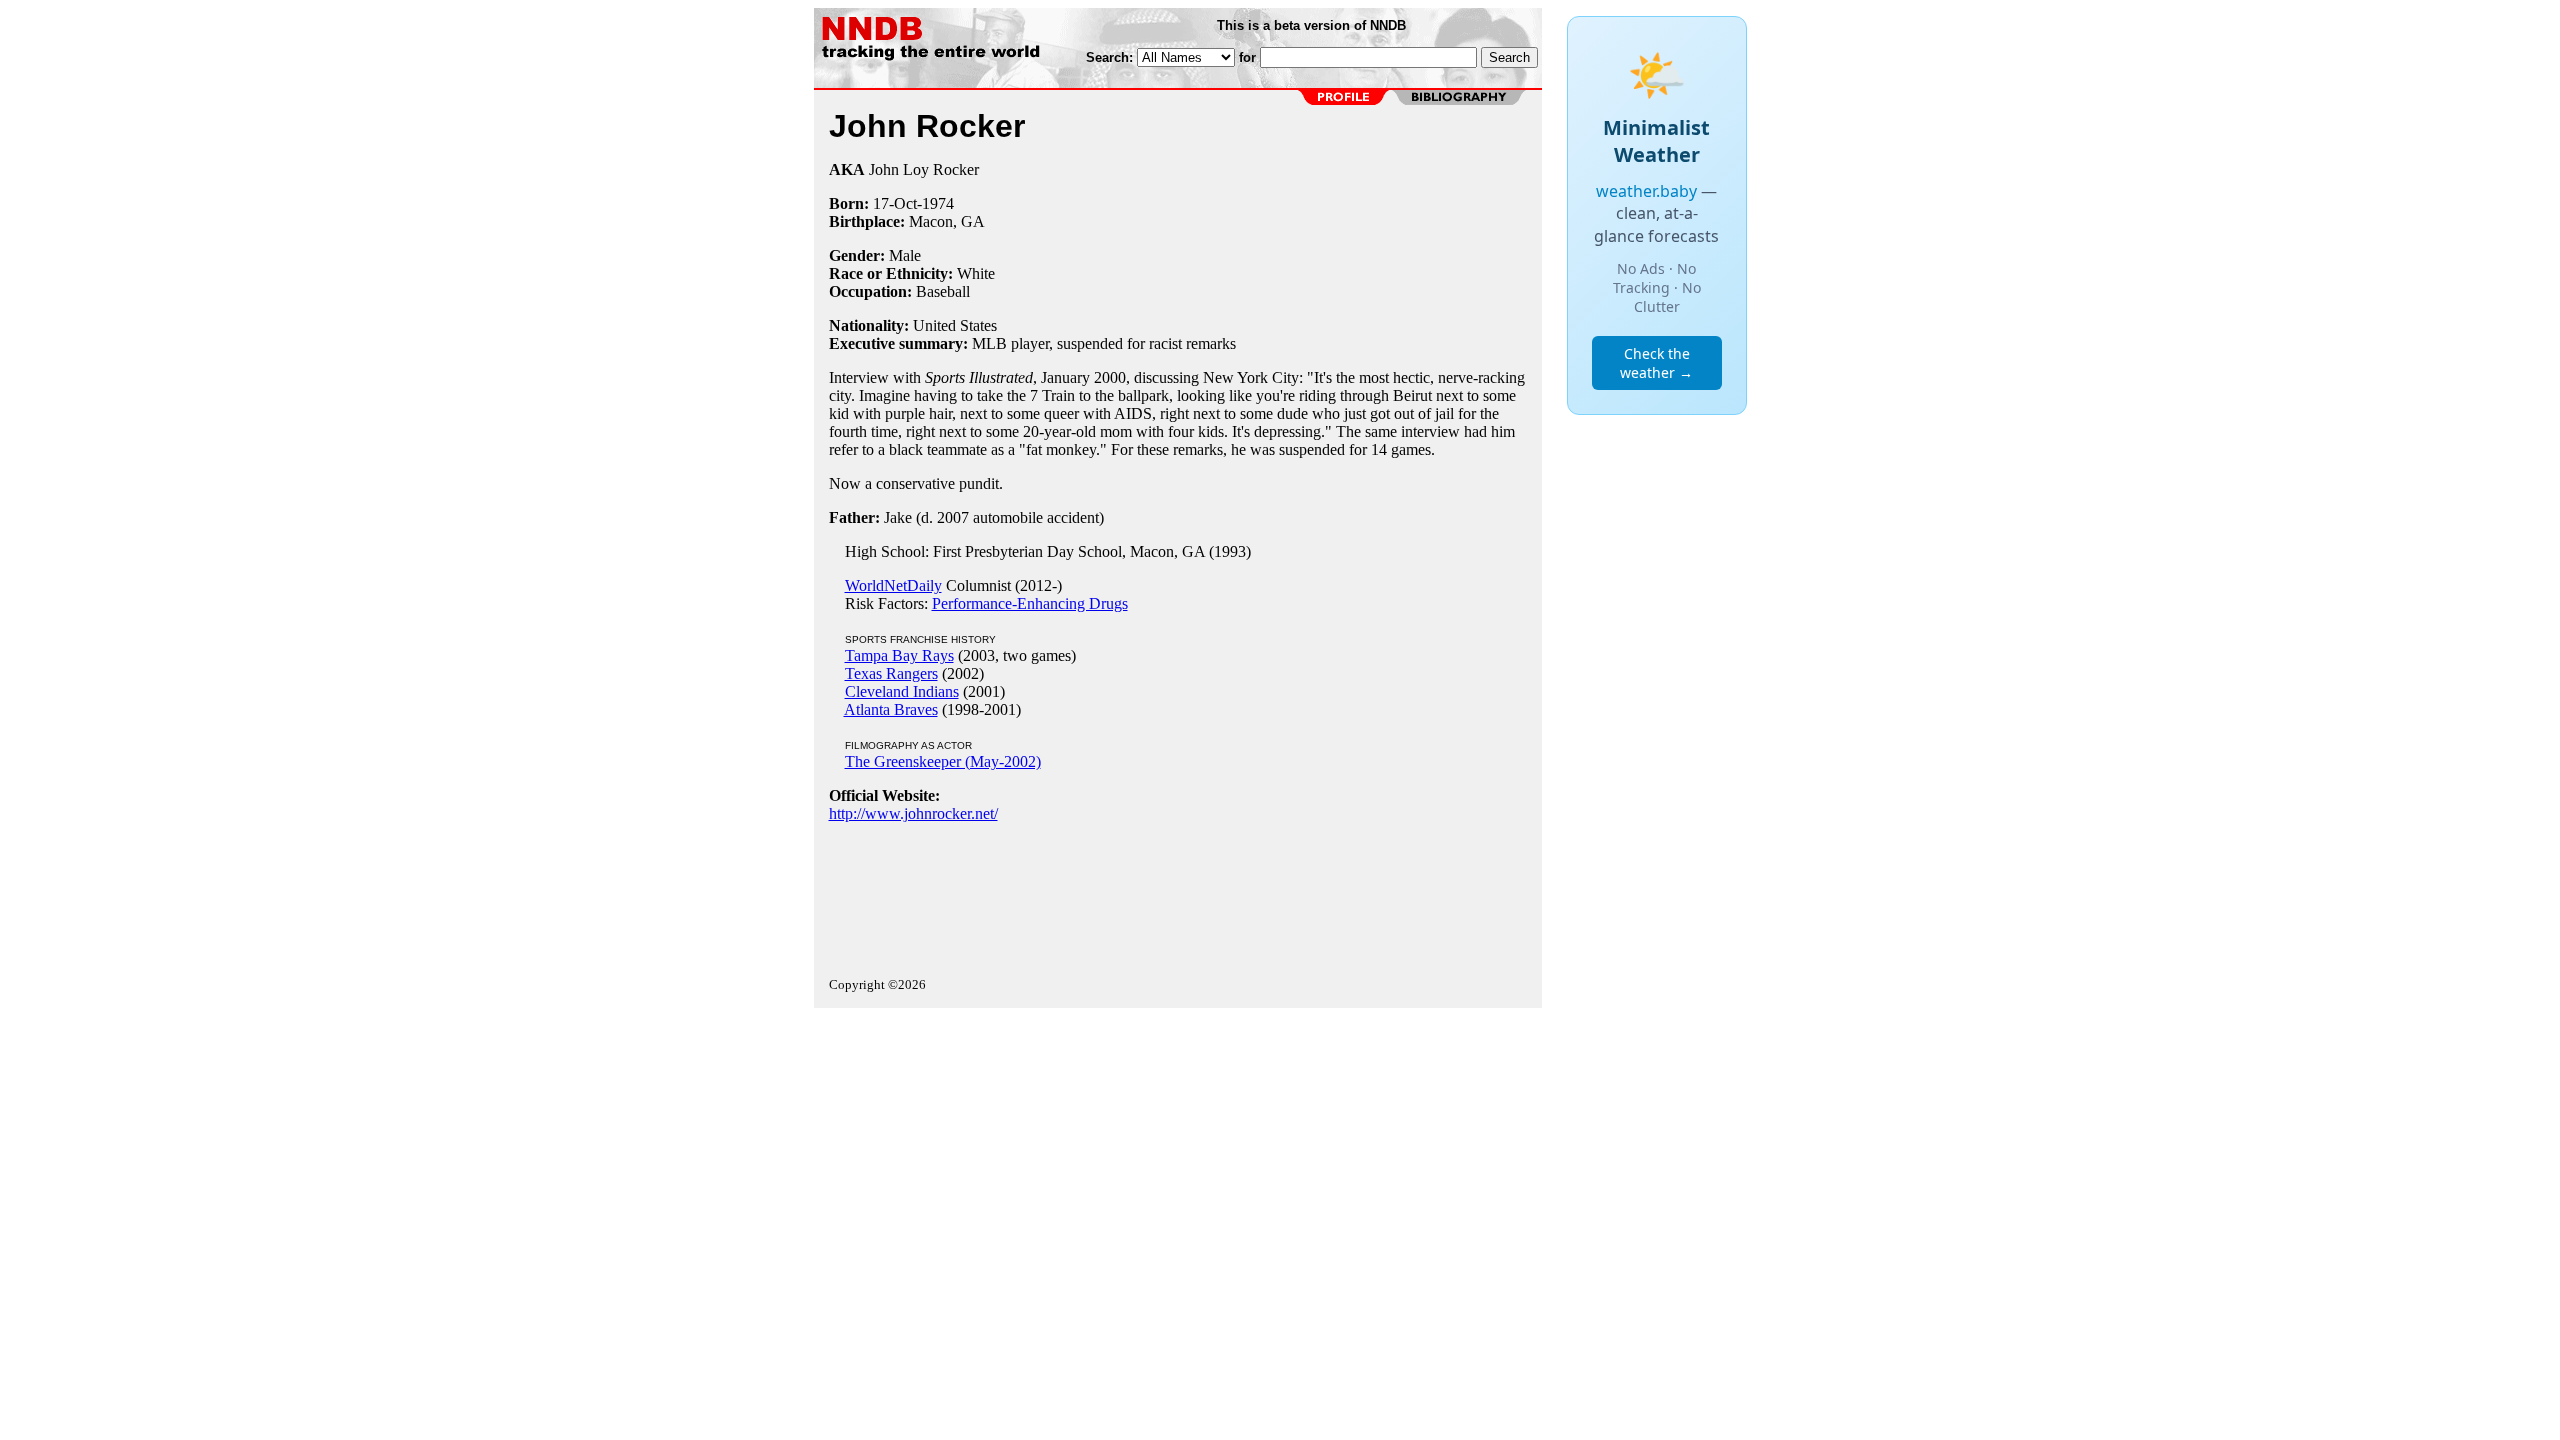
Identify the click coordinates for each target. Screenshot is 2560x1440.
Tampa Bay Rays (899, 655)
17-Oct (895, 203)
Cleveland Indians (902, 691)
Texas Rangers (891, 673)
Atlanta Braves (891, 709)
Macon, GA (947, 221)
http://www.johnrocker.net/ (913, 813)
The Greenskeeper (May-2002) (943, 761)
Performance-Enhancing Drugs (1030, 603)
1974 (938, 203)
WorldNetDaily (893, 585)
